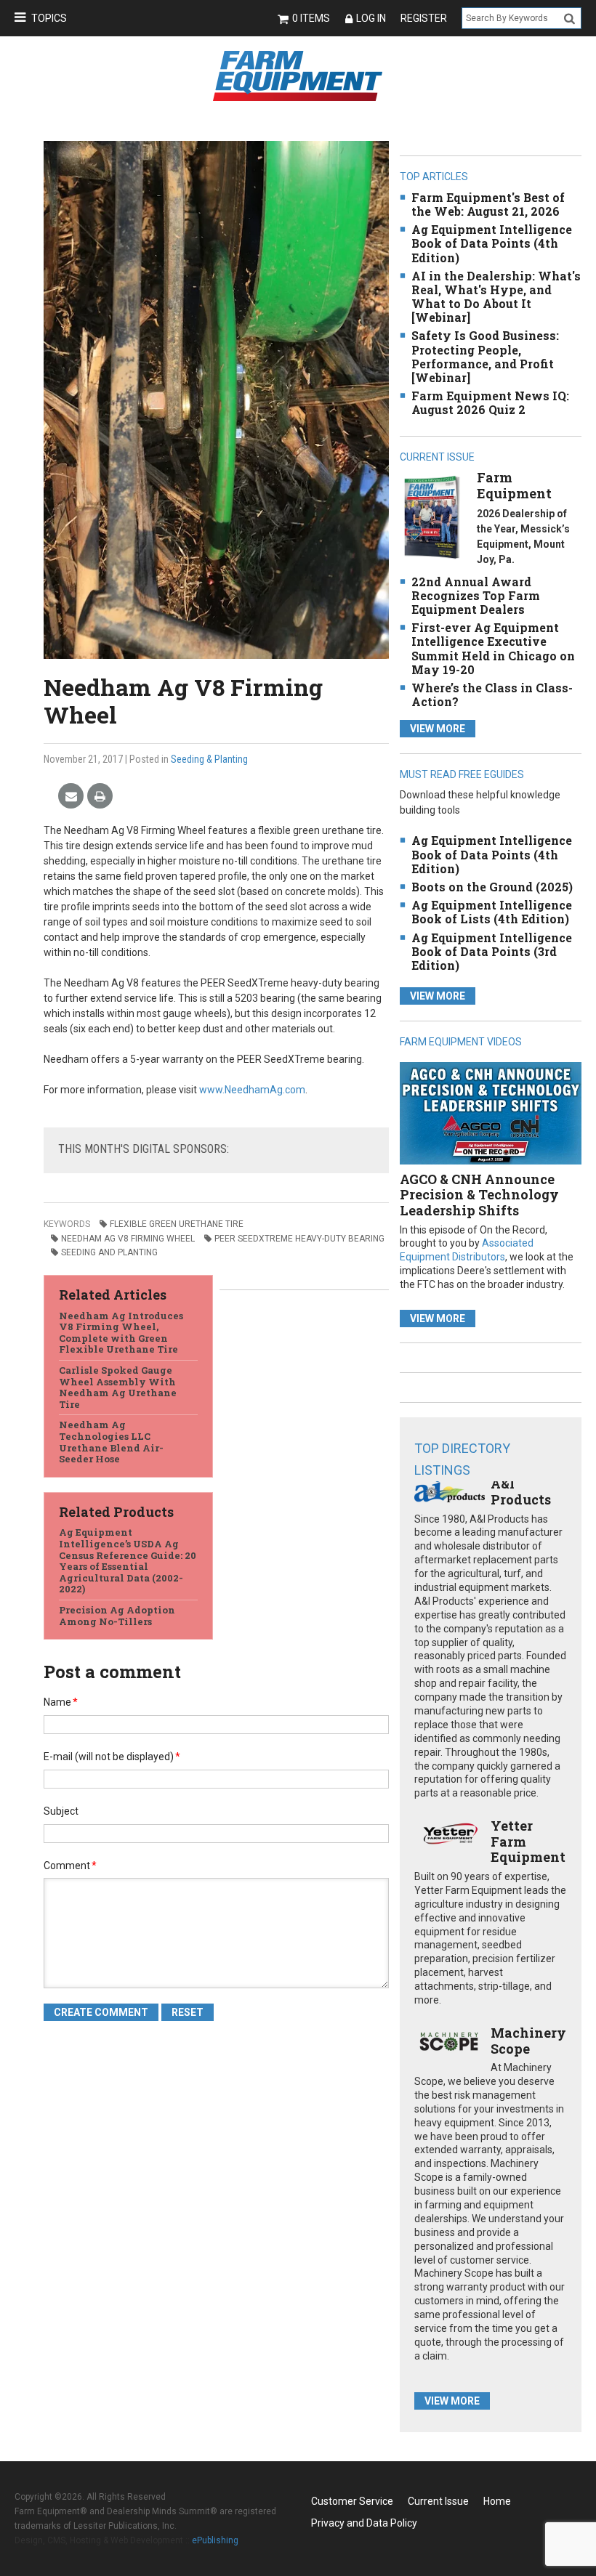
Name (61, 1702)
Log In (371, 18)
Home (497, 2501)
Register (424, 18)
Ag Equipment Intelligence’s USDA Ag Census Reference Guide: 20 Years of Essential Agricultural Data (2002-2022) (128, 1560)
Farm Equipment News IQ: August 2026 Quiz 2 (490, 402)
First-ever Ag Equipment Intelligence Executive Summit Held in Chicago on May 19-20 (493, 648)
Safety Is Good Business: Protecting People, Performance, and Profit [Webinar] (485, 356)
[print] (100, 797)
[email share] (71, 797)
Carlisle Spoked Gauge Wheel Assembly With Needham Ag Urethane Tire (118, 1387)
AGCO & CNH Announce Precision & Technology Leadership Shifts (479, 1195)
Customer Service (352, 2501)
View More (438, 729)
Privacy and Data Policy (364, 2523)
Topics (49, 18)
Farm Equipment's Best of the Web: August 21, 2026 (488, 204)
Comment (70, 1866)
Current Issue (438, 2501)
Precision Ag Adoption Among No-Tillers (117, 1616)
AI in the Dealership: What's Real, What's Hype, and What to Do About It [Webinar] (496, 297)
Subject (61, 1811)
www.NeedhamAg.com (252, 1090)
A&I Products (521, 1491)
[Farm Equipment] (432, 517)
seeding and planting (109, 1252)
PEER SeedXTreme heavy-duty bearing (299, 1239)
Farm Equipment (514, 485)
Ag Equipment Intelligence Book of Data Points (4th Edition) (492, 243)
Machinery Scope (528, 2041)
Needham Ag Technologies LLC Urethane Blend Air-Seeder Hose (111, 1442)
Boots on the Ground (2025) (492, 887)
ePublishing (215, 2540)
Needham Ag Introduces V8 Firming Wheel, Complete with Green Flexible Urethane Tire (121, 1333)
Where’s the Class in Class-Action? (492, 694)
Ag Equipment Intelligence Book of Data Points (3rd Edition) (492, 951)
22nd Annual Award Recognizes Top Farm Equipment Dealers (476, 595)
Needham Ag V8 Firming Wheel (128, 1239)
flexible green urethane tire (177, 1224)
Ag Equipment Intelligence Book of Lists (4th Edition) (492, 912)
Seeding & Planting (209, 759)
